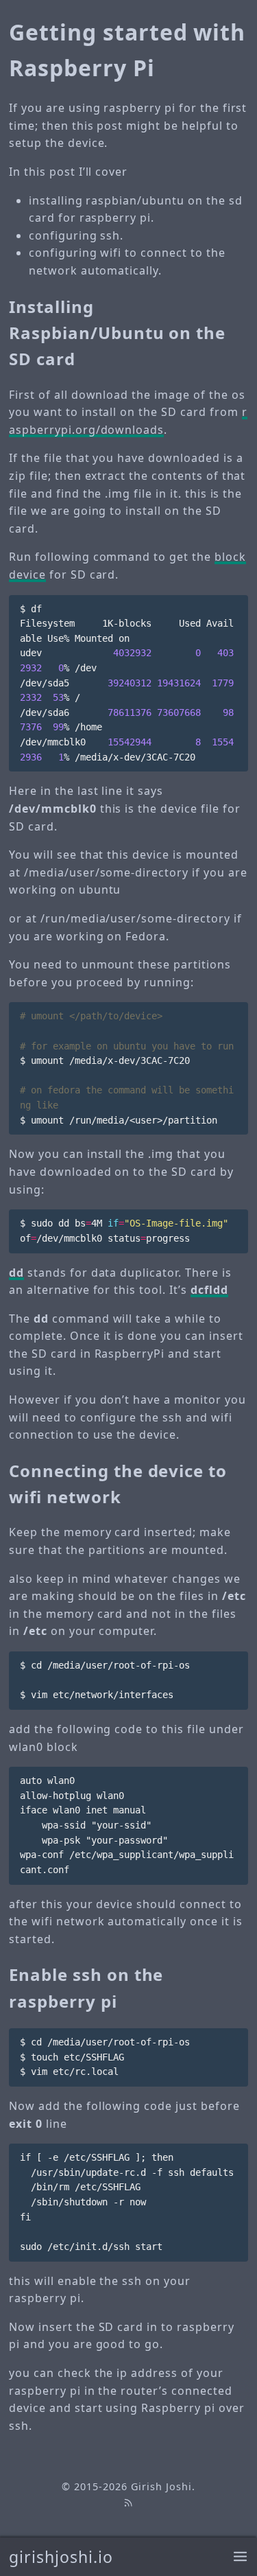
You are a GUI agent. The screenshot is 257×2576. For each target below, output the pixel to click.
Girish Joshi (161, 2486)
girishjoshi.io (61, 2557)
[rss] (128, 2502)
